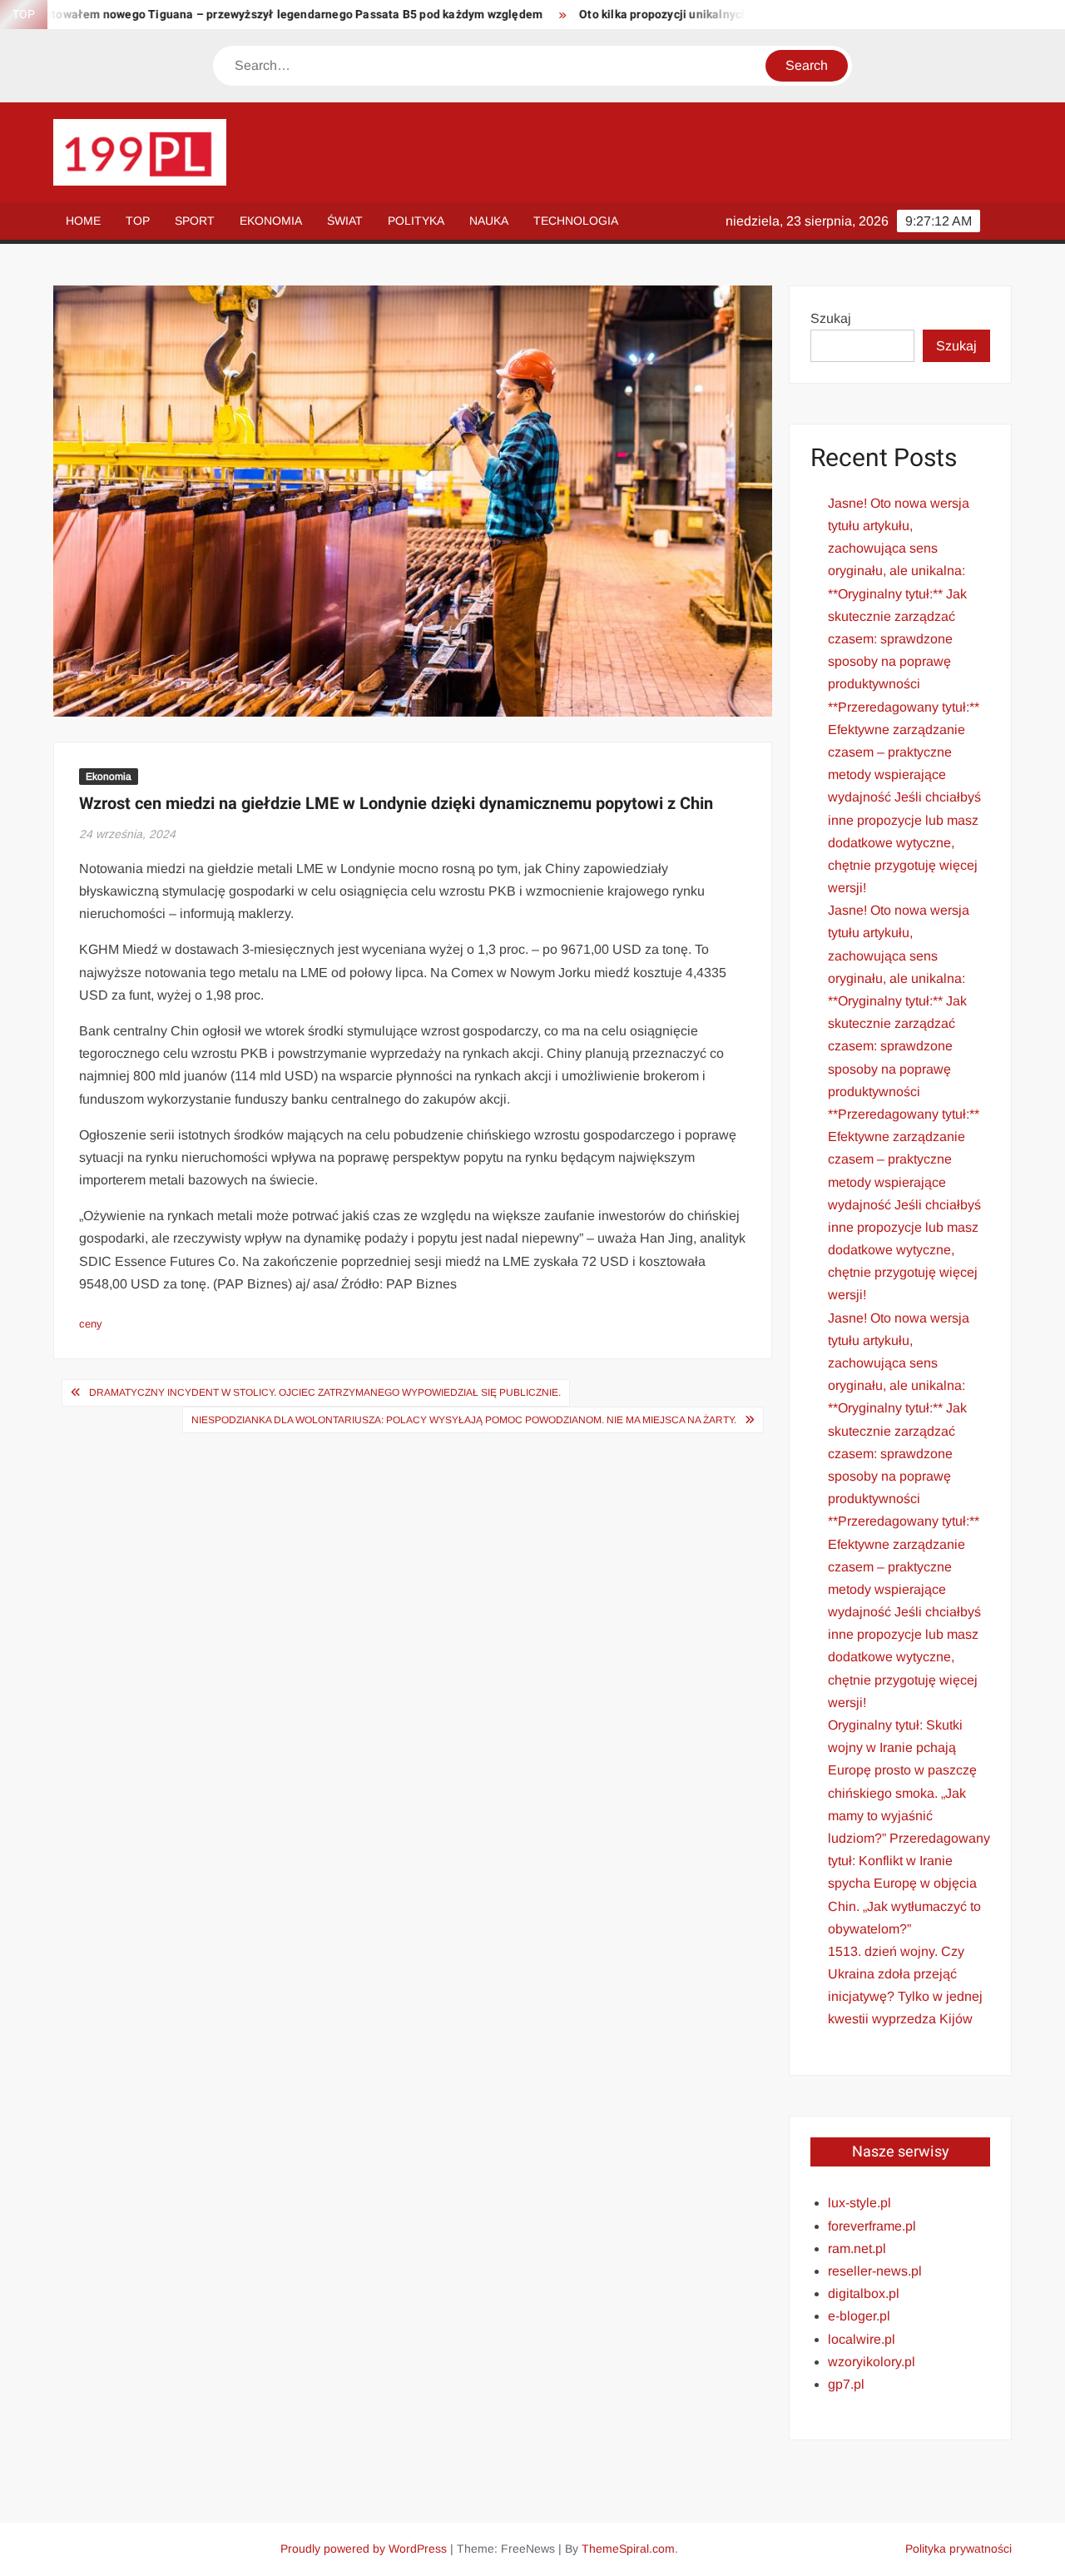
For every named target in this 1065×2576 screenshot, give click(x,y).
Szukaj (831, 318)
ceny (91, 1324)
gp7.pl (846, 2384)
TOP (138, 221)
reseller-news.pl (875, 2271)
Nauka (489, 221)
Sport (195, 221)
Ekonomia (271, 221)
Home (83, 221)
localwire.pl (862, 2339)
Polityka (416, 221)
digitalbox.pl (864, 2293)
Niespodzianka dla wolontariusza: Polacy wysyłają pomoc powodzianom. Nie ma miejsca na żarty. (464, 1420)
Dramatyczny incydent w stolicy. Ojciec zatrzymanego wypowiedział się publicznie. (325, 1392)
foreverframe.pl (872, 2226)
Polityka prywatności (958, 2549)
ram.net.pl (857, 2248)
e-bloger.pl (859, 2316)
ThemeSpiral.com (628, 2549)
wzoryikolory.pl (872, 2362)
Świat (345, 221)
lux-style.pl (859, 2203)
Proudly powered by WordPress (364, 2549)
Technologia (576, 221)
